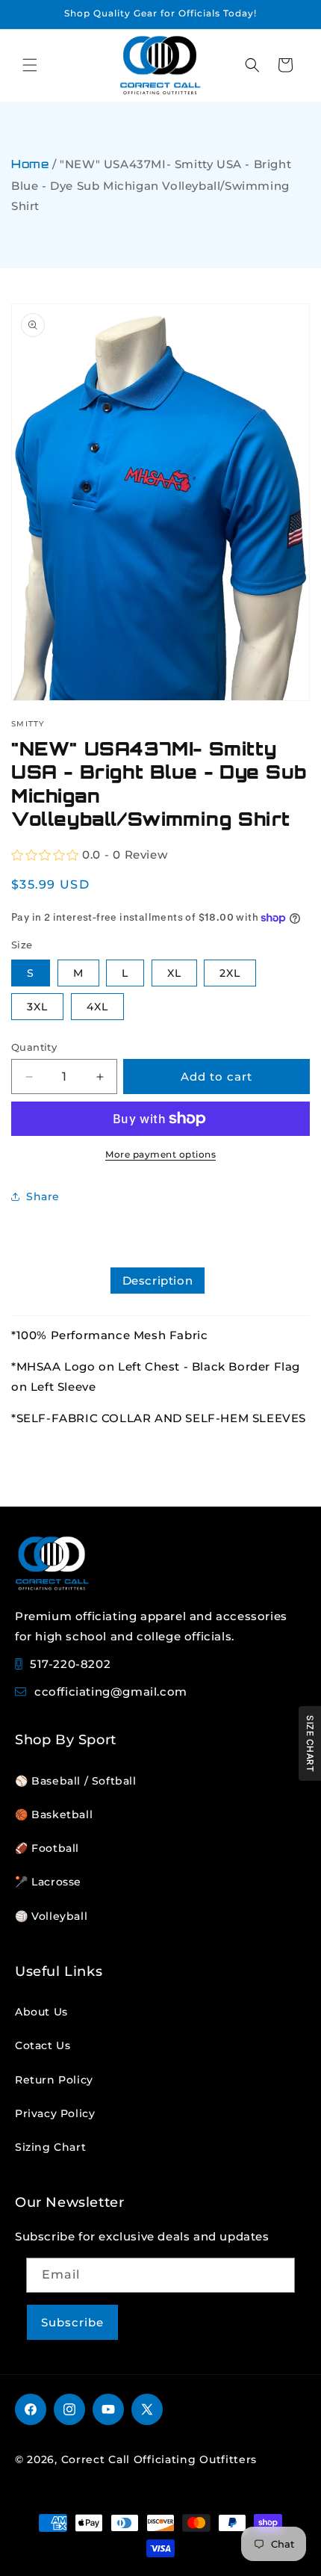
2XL (230, 973)
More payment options (160, 1154)
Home (30, 166)
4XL (97, 1007)
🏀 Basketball (54, 1814)
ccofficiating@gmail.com (111, 1692)
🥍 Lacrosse (48, 1882)
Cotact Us (43, 2045)
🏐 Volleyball (51, 1916)
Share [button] (43, 1196)
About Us (41, 2012)
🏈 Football (47, 1848)
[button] (30, 65)
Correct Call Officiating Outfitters (159, 2459)
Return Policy (54, 2080)
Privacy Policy (55, 2113)
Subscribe (72, 2322)
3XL (37, 1007)
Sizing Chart (50, 2147)
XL (174, 973)
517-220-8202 (70, 1664)
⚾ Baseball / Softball (76, 1781)
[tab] (158, 1281)
